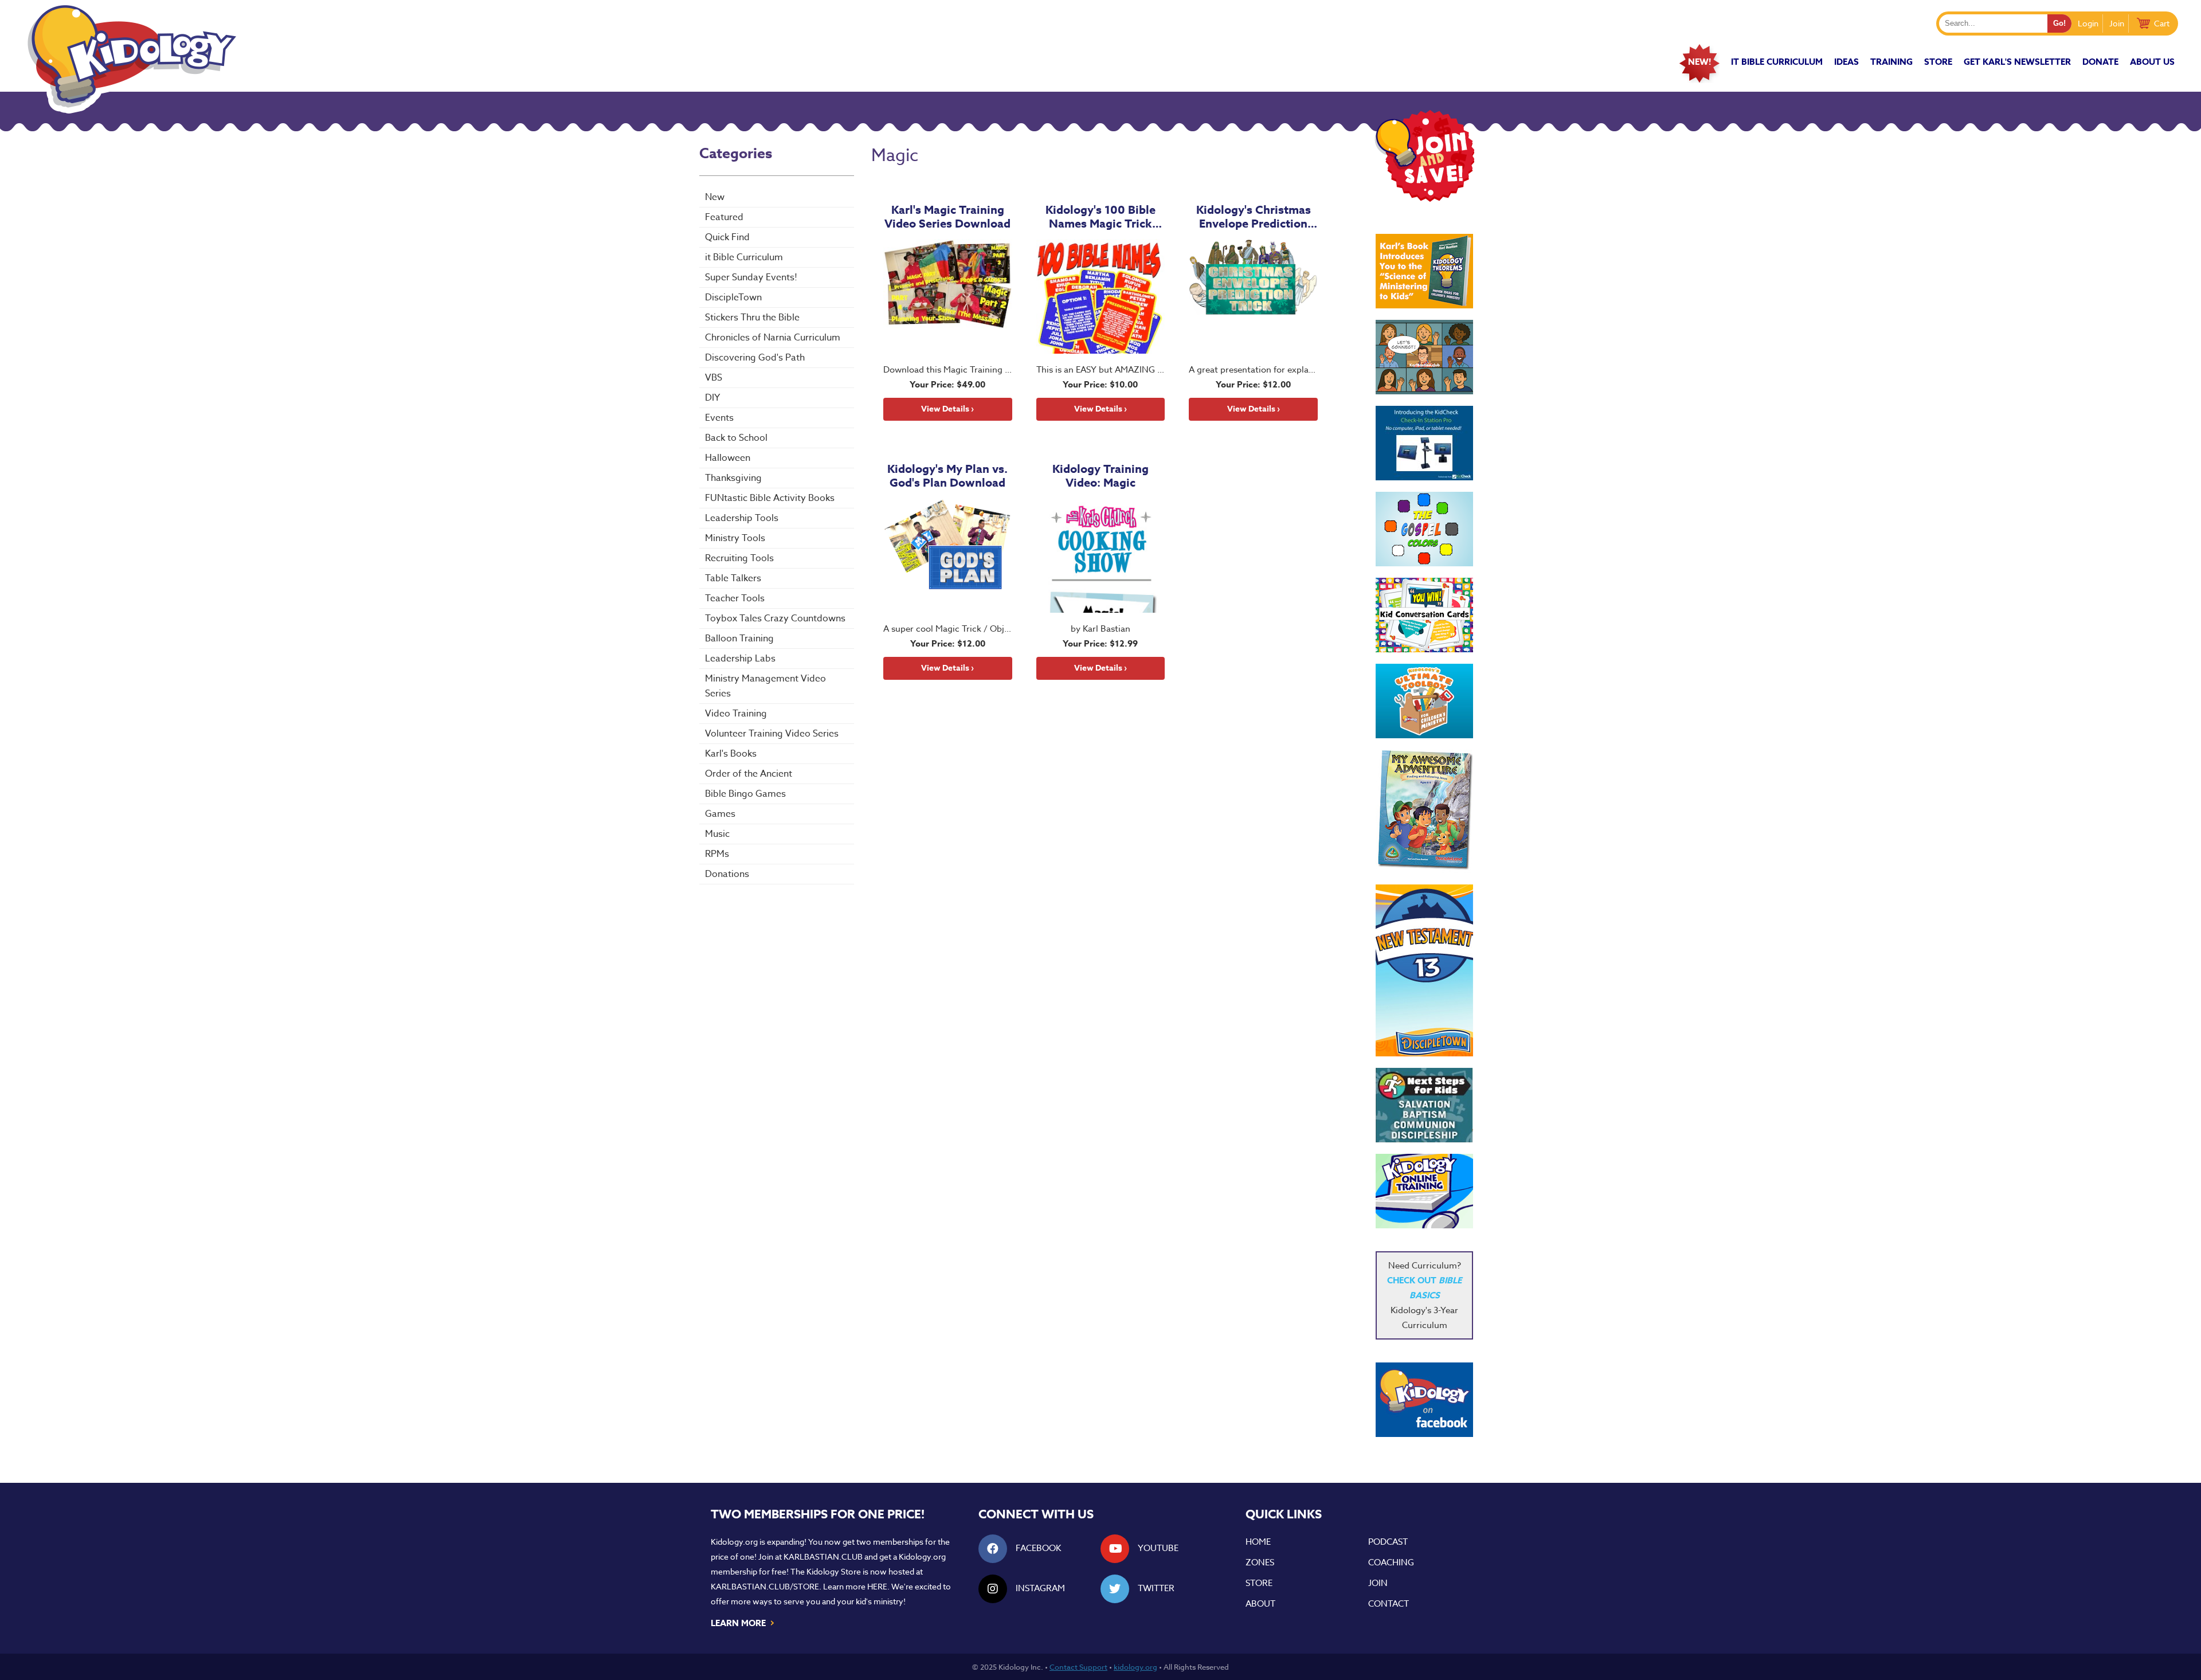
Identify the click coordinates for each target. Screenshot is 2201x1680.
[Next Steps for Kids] (1424, 1105)
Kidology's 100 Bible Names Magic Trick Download (1100, 217)
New (715, 197)
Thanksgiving (733, 478)
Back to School (736, 438)
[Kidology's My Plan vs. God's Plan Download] (948, 555)
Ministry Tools (735, 538)
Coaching (1391, 1562)
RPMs (717, 854)
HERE (877, 1586)
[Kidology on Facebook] (1424, 1400)
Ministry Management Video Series (765, 686)
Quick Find (727, 237)
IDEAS (1846, 62)
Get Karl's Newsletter (2017, 62)
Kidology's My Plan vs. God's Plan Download (947, 476)
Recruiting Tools (739, 558)
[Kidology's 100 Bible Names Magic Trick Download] (1101, 296)
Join (2117, 23)
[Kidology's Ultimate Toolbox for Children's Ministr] (1424, 701)
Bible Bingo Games (745, 794)
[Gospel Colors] (1424, 529)
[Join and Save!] (1424, 199)
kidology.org (1135, 1667)
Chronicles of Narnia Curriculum (773, 338)
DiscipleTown (733, 297)
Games (720, 814)
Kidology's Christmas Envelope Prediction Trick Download (1254, 217)
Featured (724, 217)
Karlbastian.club (823, 1556)
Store (1938, 62)
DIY (712, 398)
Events (719, 418)
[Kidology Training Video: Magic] (1101, 555)
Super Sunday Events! (751, 277)
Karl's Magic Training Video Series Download (947, 217)
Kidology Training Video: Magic (1100, 476)
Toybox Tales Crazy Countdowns (775, 618)
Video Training (736, 714)
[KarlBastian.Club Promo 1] (1424, 357)
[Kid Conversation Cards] (1424, 615)
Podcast (1388, 1542)
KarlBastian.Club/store (765, 1586)
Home (1258, 1542)
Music (717, 834)
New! (1699, 62)
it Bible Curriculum (1777, 62)
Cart (2162, 23)
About (1260, 1604)
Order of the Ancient (749, 774)
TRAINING (1891, 62)
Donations (727, 874)
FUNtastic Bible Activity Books (770, 498)
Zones (1260, 1562)
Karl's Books (731, 754)
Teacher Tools (735, 598)
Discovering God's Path (755, 358)
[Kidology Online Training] (1424, 1191)
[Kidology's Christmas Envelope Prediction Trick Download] (1253, 296)
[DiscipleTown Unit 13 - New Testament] (1424, 970)
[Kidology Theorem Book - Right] (1424, 271)
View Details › (947, 409)
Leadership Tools (742, 518)
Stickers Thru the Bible (752, 318)
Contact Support (1078, 1667)
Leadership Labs (740, 659)
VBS (714, 378)
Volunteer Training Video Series (772, 734)
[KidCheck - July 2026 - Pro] (1424, 443)
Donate (2100, 62)
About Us (2152, 62)
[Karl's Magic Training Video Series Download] (948, 296)
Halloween (728, 458)
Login (2088, 23)
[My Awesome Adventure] (1424, 811)
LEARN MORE (743, 1622)
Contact (1389, 1604)
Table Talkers (733, 578)
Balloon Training (739, 639)
